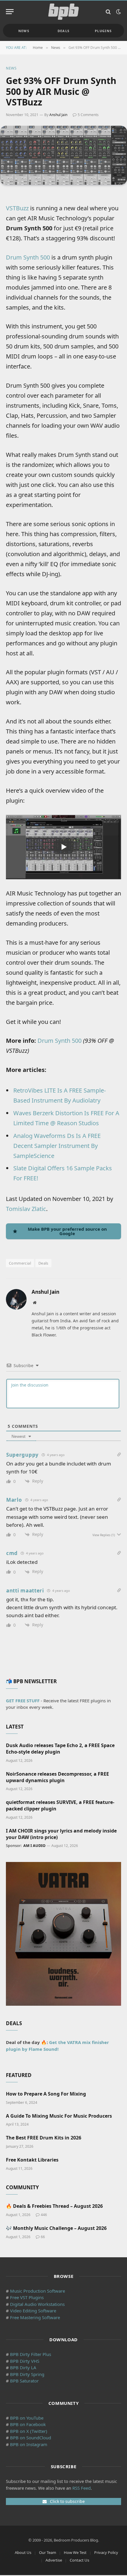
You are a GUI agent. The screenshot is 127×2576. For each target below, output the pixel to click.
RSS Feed (82, 2488)
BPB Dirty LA (23, 2367)
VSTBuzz (17, 208)
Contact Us (79, 2560)
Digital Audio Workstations (37, 2304)
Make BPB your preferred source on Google (67, 1231)
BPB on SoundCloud (31, 2438)
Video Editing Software (33, 2311)
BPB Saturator (24, 2381)
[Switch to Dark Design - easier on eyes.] (118, 12)
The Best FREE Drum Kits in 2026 (44, 2138)
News (24, 31)
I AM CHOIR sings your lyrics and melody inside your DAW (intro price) (61, 1834)
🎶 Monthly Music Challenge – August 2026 (56, 2228)
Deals (64, 31)
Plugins (103, 31)
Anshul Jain (58, 115)
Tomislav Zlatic (26, 1209)
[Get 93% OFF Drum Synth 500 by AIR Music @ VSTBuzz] (63, 155)
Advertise (54, 2560)
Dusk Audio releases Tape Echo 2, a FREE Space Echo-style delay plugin (60, 1749)
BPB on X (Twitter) (29, 2431)
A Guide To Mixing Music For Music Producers (59, 2116)
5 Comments (88, 115)
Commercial (20, 1263)
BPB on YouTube (27, 2418)
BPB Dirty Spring (27, 2374)
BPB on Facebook (28, 2424)
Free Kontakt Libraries (32, 2160)
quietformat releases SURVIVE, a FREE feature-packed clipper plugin (60, 1805)
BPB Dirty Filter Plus (31, 2354)
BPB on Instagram (29, 2444)
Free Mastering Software (35, 2317)
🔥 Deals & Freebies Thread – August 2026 (54, 2206)
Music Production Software (38, 2291)
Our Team (48, 2552)
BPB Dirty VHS (25, 2361)
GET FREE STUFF (23, 1701)
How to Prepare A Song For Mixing (46, 2094)
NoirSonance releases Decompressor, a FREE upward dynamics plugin (57, 1777)
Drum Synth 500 (28, 257)
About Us (23, 2552)
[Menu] (10, 12)
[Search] (108, 12)
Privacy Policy (106, 2552)
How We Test (75, 2552)
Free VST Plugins (27, 2297)
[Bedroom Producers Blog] (63, 12)
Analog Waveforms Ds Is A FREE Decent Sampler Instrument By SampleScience (57, 1146)
